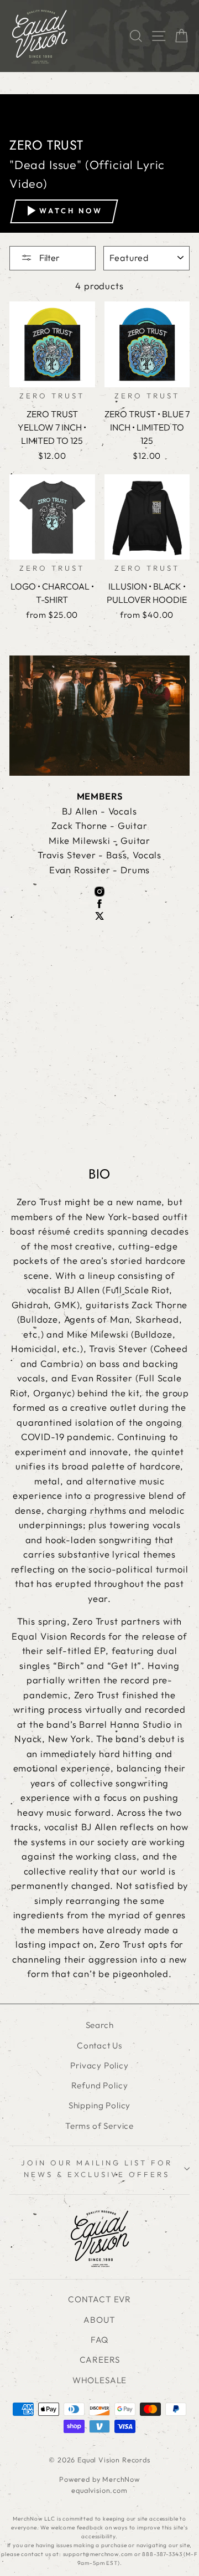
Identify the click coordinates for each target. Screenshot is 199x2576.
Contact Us (99, 2045)
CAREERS (100, 2360)
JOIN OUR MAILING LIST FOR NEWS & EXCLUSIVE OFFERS (96, 2168)
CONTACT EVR (99, 2299)
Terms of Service (99, 2126)
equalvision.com (99, 2490)
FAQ (99, 2340)
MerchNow (121, 2479)
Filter (49, 258)
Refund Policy (100, 2085)
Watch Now (71, 211)
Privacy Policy (99, 2065)
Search (100, 2025)
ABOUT (99, 2320)
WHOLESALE (99, 2380)
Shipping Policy (99, 2105)
